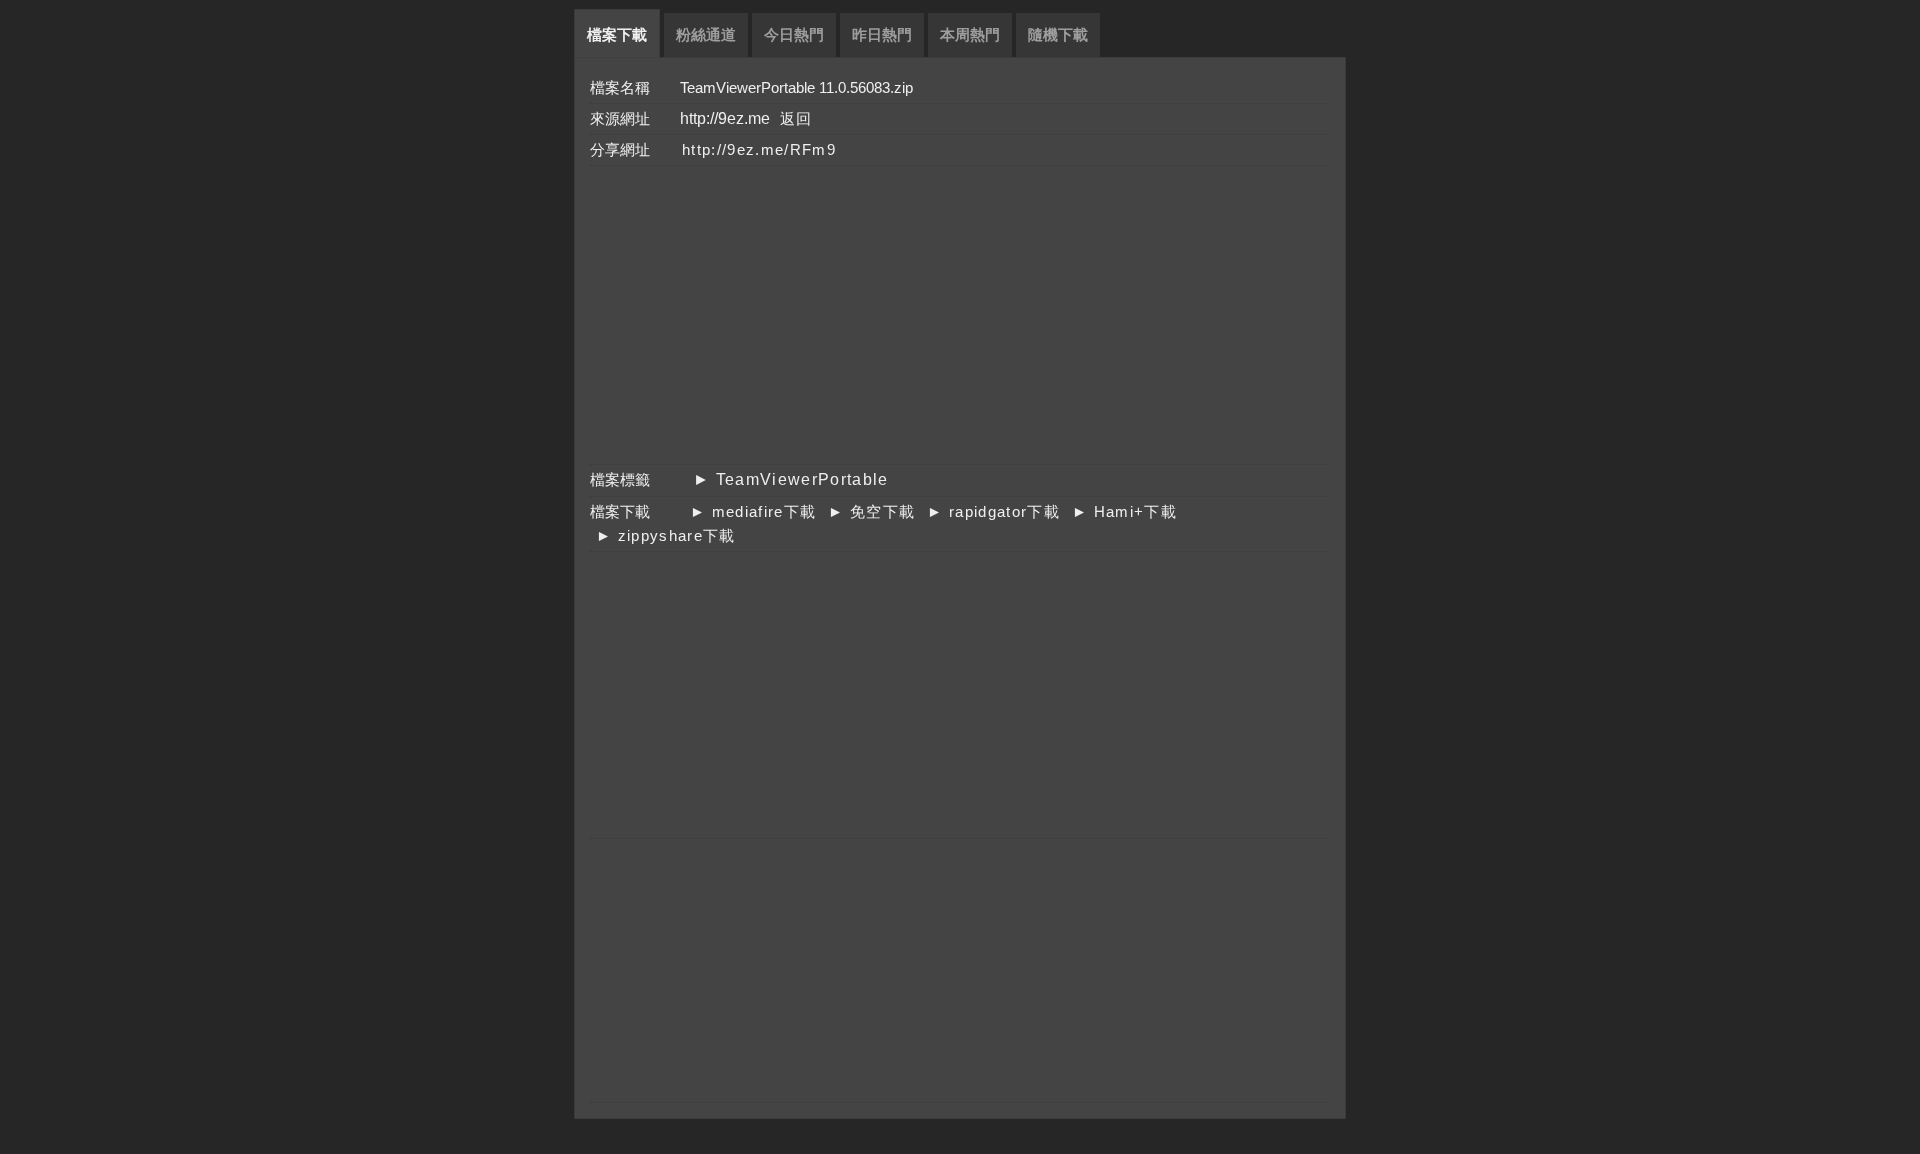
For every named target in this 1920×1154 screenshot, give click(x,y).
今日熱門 (794, 35)
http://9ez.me (725, 118)
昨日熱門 (882, 35)
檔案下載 (617, 35)
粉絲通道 (706, 35)
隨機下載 (1058, 35)
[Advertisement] (947, 314)
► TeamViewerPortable (791, 479)
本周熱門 (970, 35)
